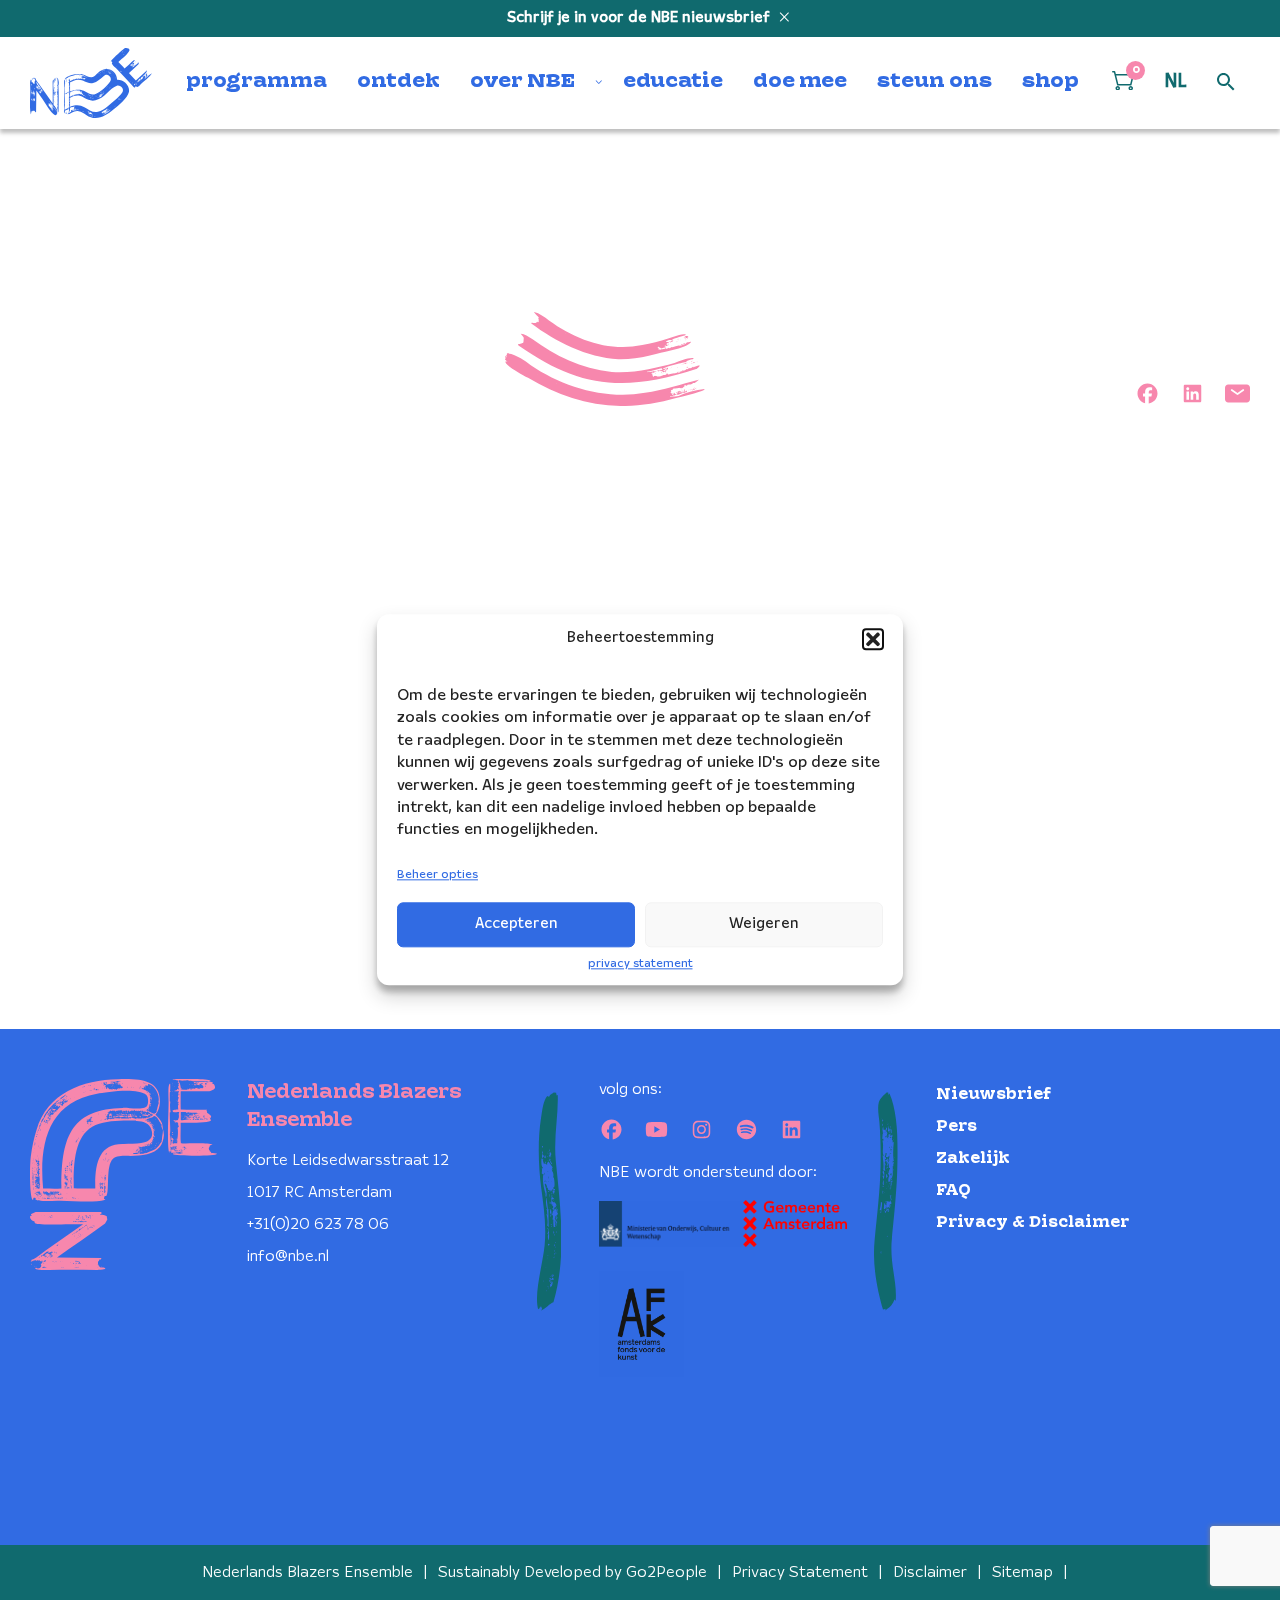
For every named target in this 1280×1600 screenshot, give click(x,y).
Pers (956, 1126)
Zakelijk (973, 1158)
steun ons (934, 82)
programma (256, 82)
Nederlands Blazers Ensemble (307, 1572)
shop (1050, 82)
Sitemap (1022, 1572)
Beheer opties (437, 874)
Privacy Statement (800, 1572)
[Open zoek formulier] (1226, 83)
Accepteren (516, 924)
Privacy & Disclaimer (1032, 1222)
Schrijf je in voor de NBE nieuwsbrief (640, 18)
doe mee (800, 82)
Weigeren (764, 924)
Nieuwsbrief (993, 1094)
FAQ (953, 1190)
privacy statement (640, 963)
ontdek (398, 82)
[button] (873, 639)
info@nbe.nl (288, 1256)
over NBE (522, 82)
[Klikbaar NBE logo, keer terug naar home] (91, 83)
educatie (673, 82)
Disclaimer (930, 1572)
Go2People (666, 1572)
